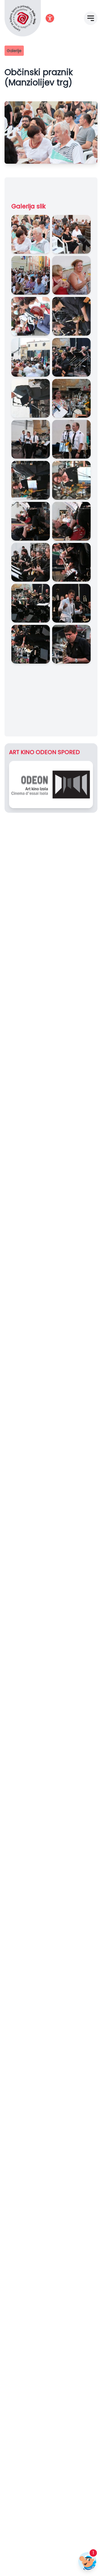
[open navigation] (91, 18)
